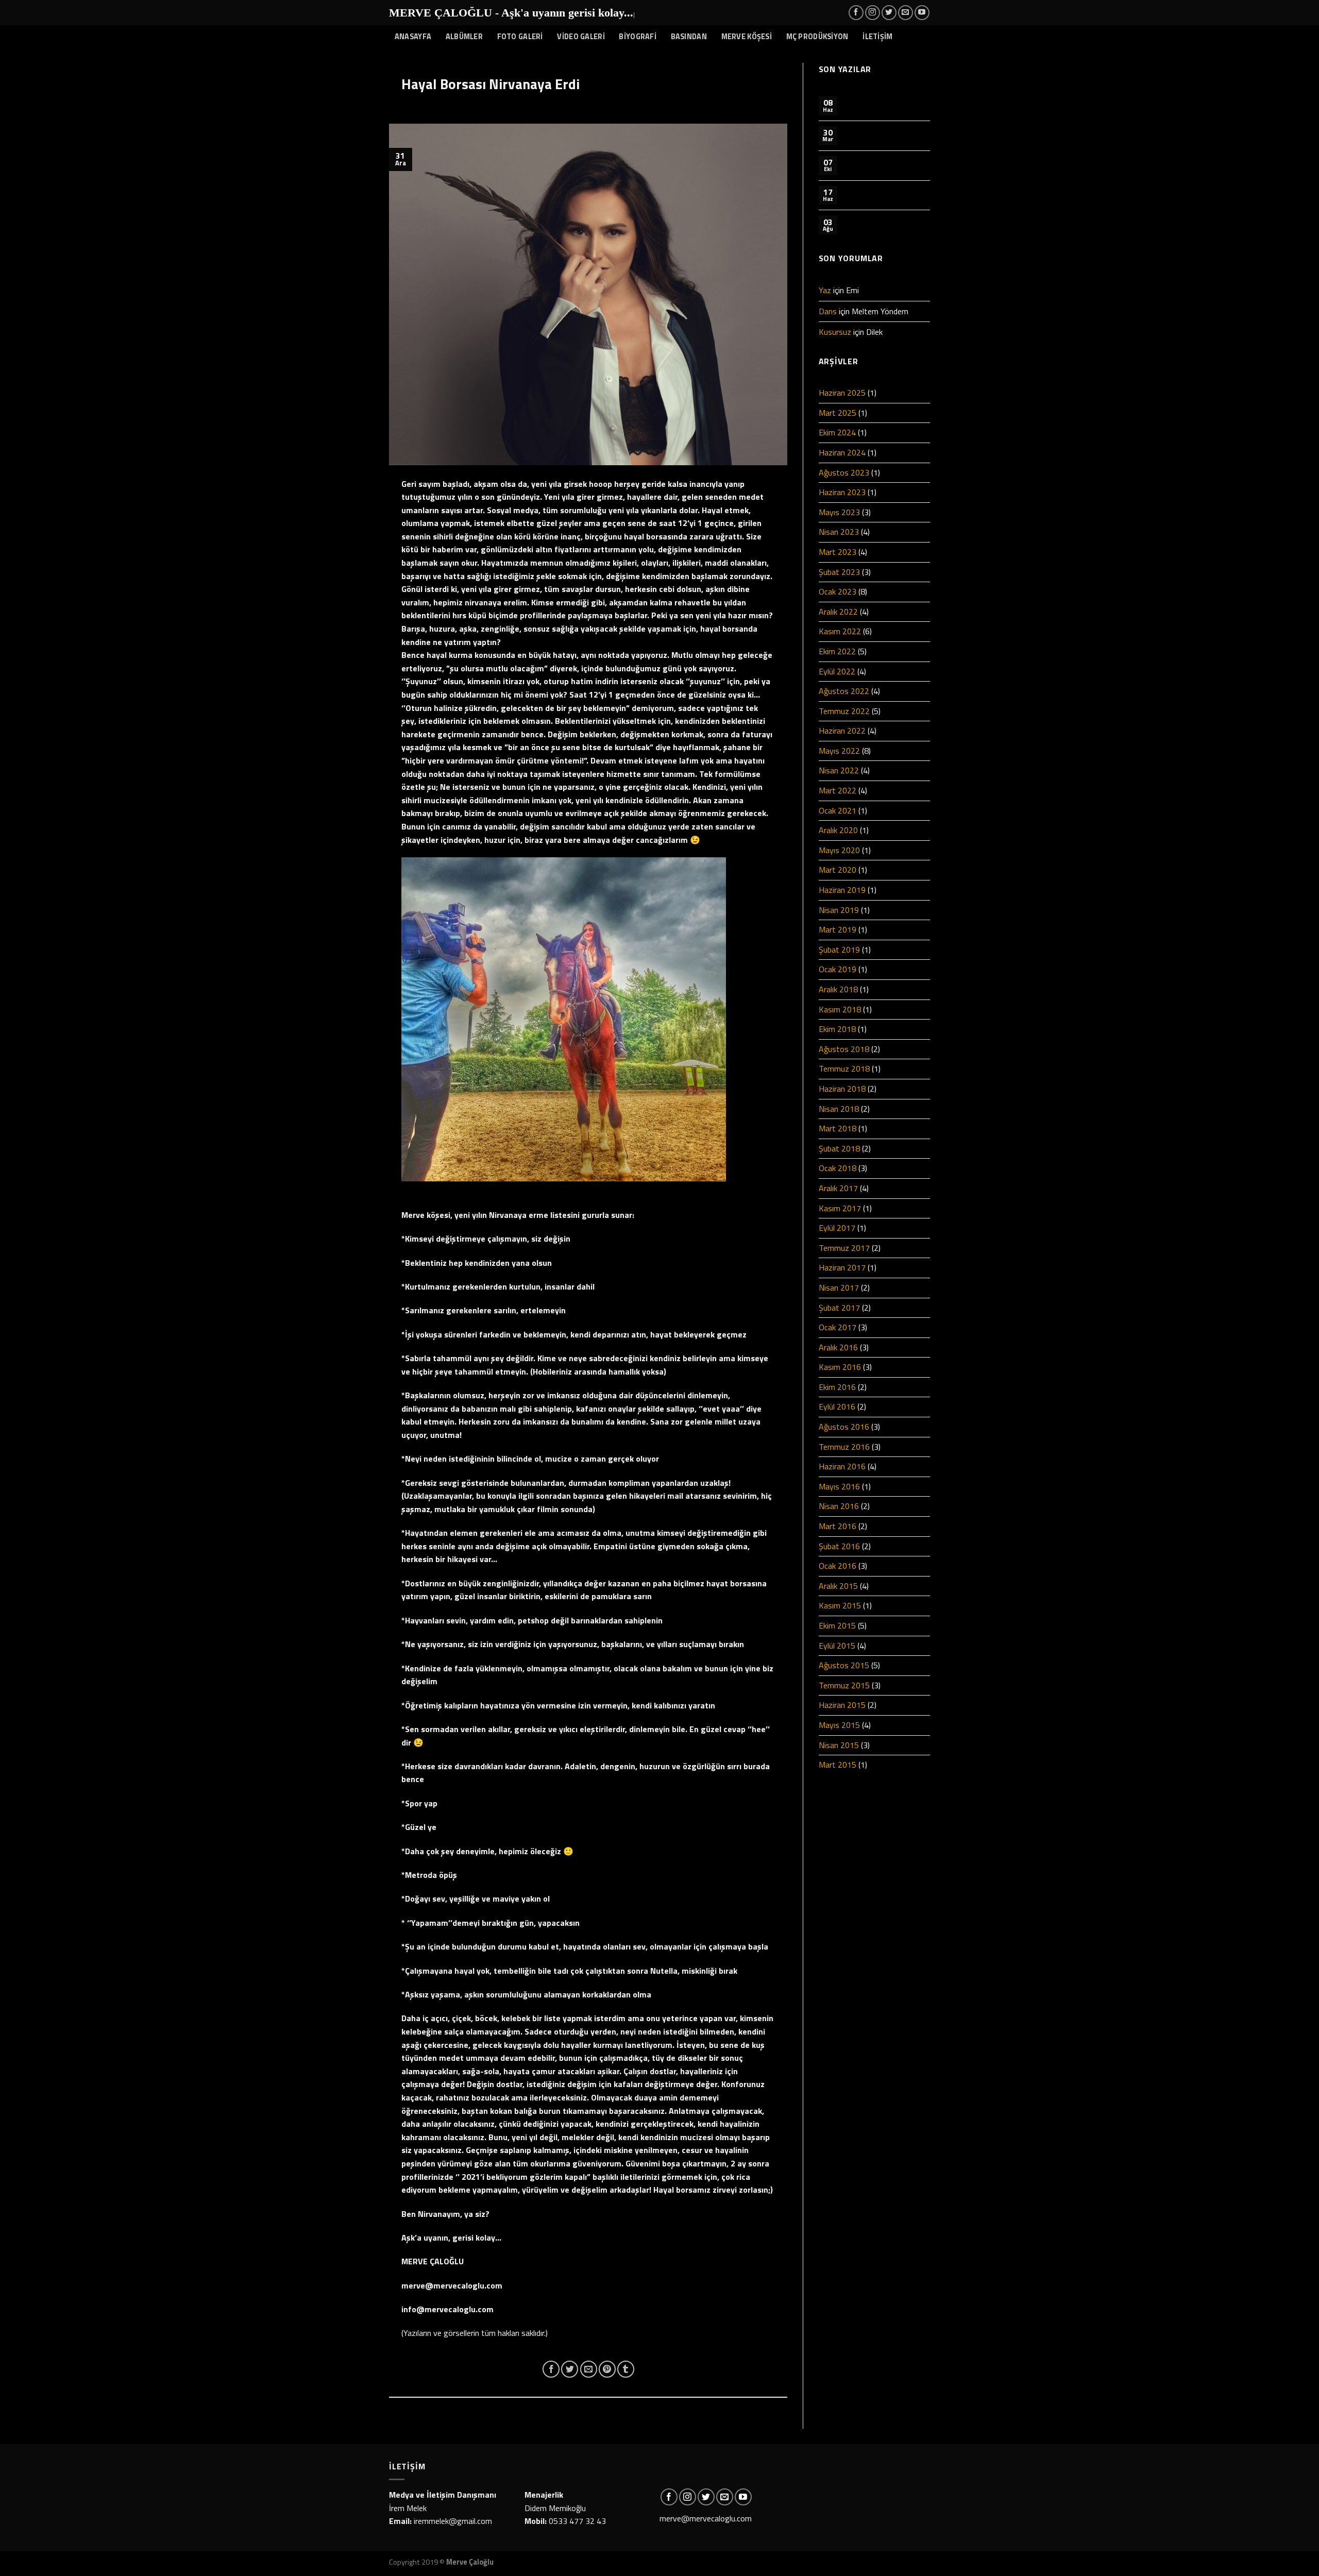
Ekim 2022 (837, 651)
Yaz (825, 290)
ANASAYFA (413, 37)
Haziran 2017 (842, 1267)
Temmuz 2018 (844, 1069)
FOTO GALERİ (520, 37)
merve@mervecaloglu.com (706, 2518)
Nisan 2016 (839, 1506)
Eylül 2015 (837, 1646)
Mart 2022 (838, 790)
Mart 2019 (838, 929)
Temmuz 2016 (844, 1447)
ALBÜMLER (464, 37)
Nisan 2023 (839, 532)
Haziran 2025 (842, 393)
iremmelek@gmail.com (453, 2521)
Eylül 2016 (837, 1406)
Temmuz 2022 (844, 711)
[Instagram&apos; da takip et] (873, 13)
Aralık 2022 (838, 612)
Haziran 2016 (842, 1466)
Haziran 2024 (842, 452)
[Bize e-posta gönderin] (906, 13)
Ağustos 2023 (844, 472)
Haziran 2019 (842, 890)
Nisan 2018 (839, 1109)
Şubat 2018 (839, 1148)
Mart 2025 (838, 413)
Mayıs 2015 (839, 1725)
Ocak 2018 (838, 1168)
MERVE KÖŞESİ (747, 37)
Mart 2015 (838, 1765)
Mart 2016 (838, 1526)
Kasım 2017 (840, 1208)
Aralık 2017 (838, 1188)
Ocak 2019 (838, 969)
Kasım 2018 (840, 1009)
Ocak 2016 (838, 1566)
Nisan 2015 (839, 1745)
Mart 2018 (838, 1128)
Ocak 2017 (838, 1327)
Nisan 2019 (839, 910)
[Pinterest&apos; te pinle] (607, 2369)
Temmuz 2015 (844, 1685)
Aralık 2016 (838, 1347)
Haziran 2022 (842, 731)
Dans (828, 311)
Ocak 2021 (838, 810)
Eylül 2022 (837, 671)
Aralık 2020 (838, 830)
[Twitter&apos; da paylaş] (570, 2369)
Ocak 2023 (838, 591)
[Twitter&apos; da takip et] (889, 13)
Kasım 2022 (840, 631)
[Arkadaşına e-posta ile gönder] (589, 2369)
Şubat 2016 (839, 1546)
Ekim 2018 (837, 1029)
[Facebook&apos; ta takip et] (856, 13)
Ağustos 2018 (844, 1049)
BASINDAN (689, 37)
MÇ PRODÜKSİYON (817, 37)
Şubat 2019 (839, 950)
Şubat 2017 (839, 1308)
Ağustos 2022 (844, 691)
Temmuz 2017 (844, 1248)
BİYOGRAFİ (638, 37)
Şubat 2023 (839, 572)
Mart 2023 (838, 552)
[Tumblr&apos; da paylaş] (626, 2369)
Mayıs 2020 (839, 850)
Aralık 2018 (838, 989)
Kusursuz (835, 332)
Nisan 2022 (839, 770)
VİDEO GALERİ (581, 37)
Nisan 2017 (839, 1287)
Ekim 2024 (837, 432)
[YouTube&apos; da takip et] (922, 13)
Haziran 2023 (842, 492)
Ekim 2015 (837, 1625)
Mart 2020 (838, 870)
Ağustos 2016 (844, 1427)
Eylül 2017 (837, 1228)
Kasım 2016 (840, 1367)
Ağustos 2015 (844, 1665)
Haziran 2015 (842, 1705)
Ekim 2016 (837, 1387)
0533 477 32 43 (577, 2521)
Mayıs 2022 (839, 751)
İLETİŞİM (877, 37)
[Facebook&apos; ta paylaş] (551, 2369)
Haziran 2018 (842, 1089)
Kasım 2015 (840, 1605)
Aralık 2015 (838, 1586)
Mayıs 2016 (839, 1486)
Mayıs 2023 (839, 512)
